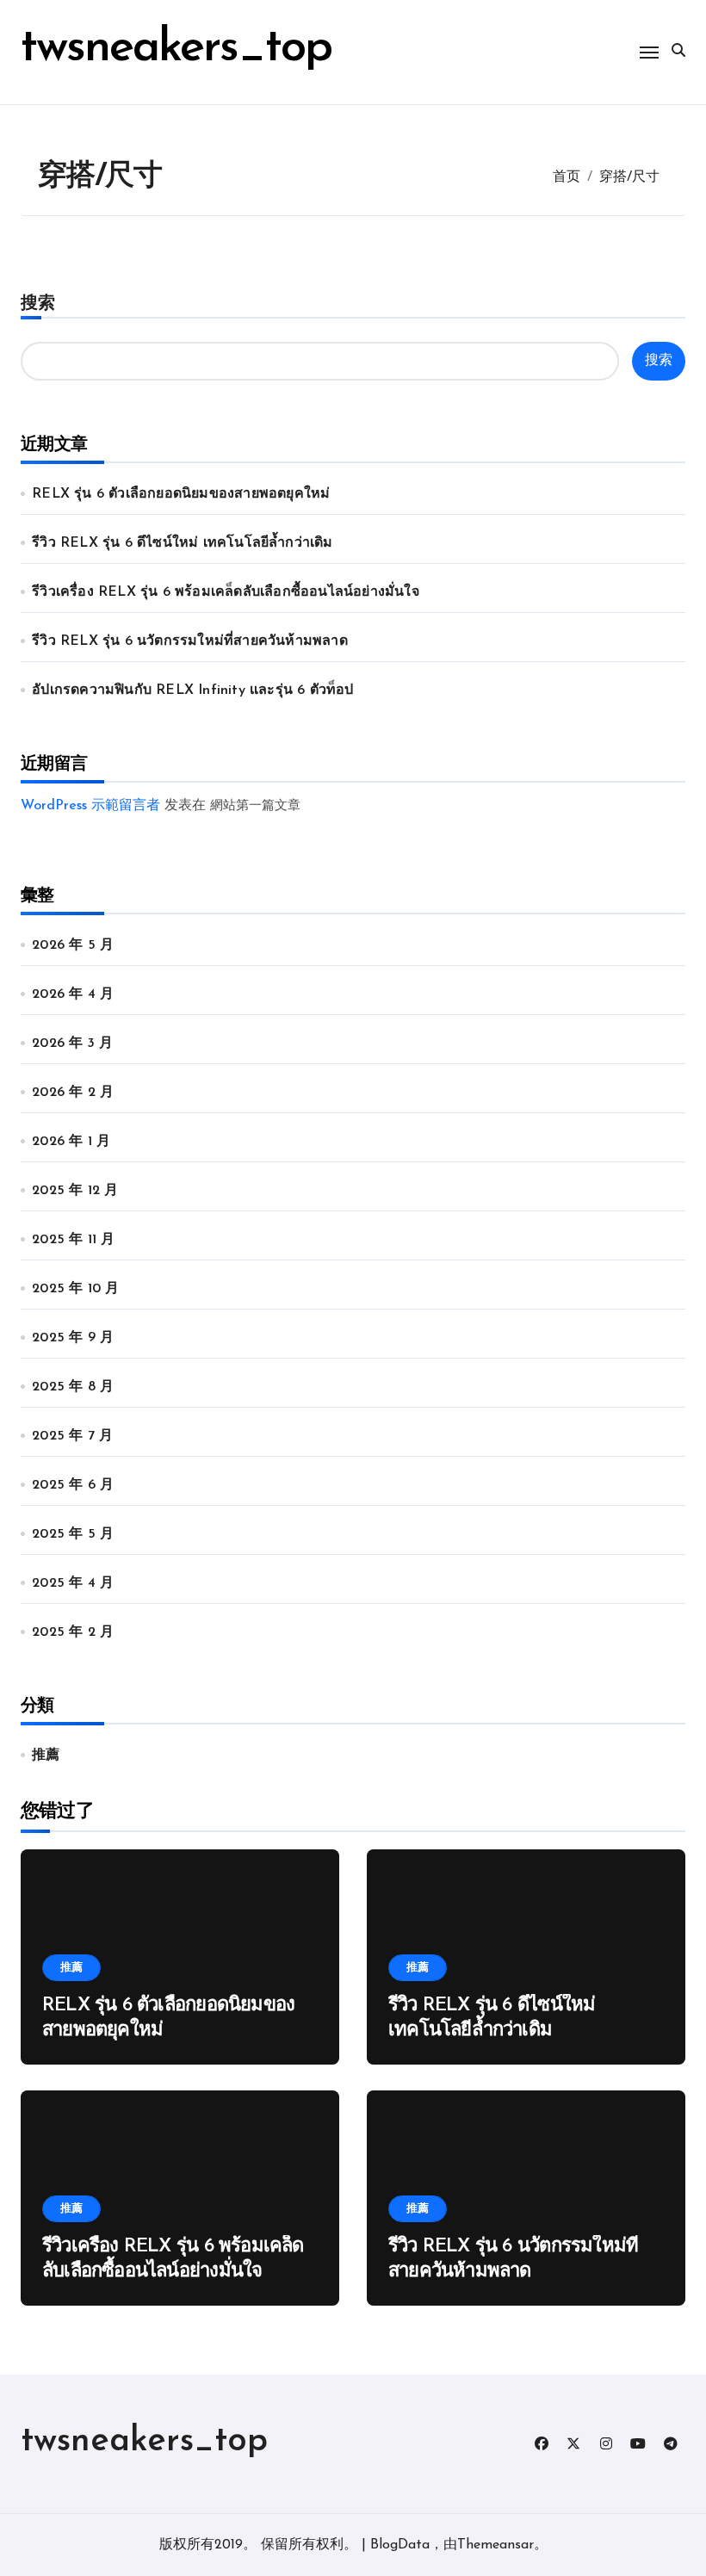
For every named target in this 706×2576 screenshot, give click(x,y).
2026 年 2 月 (73, 1093)
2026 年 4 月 (73, 994)
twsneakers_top (176, 49)
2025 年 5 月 (73, 1534)
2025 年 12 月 (75, 1191)
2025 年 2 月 (73, 1632)
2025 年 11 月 (73, 1240)
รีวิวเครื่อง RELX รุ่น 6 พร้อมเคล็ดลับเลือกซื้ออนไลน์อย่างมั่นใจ (226, 592)
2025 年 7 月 (72, 1436)
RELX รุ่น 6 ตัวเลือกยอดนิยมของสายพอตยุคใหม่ (181, 494)
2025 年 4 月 (73, 1583)
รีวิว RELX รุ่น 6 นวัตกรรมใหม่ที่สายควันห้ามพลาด (190, 641)
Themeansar (495, 2545)
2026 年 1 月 (71, 1142)
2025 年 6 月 (73, 1485)
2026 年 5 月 (73, 945)
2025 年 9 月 (73, 1338)
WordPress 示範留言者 (90, 806)
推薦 (46, 1756)
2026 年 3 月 (72, 1043)
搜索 (38, 304)
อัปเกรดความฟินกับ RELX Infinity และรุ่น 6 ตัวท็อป (192, 690)
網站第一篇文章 (255, 806)
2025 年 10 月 (75, 1289)
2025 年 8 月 (73, 1387)
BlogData (400, 2545)
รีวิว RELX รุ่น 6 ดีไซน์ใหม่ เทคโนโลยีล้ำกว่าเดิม (182, 543)
